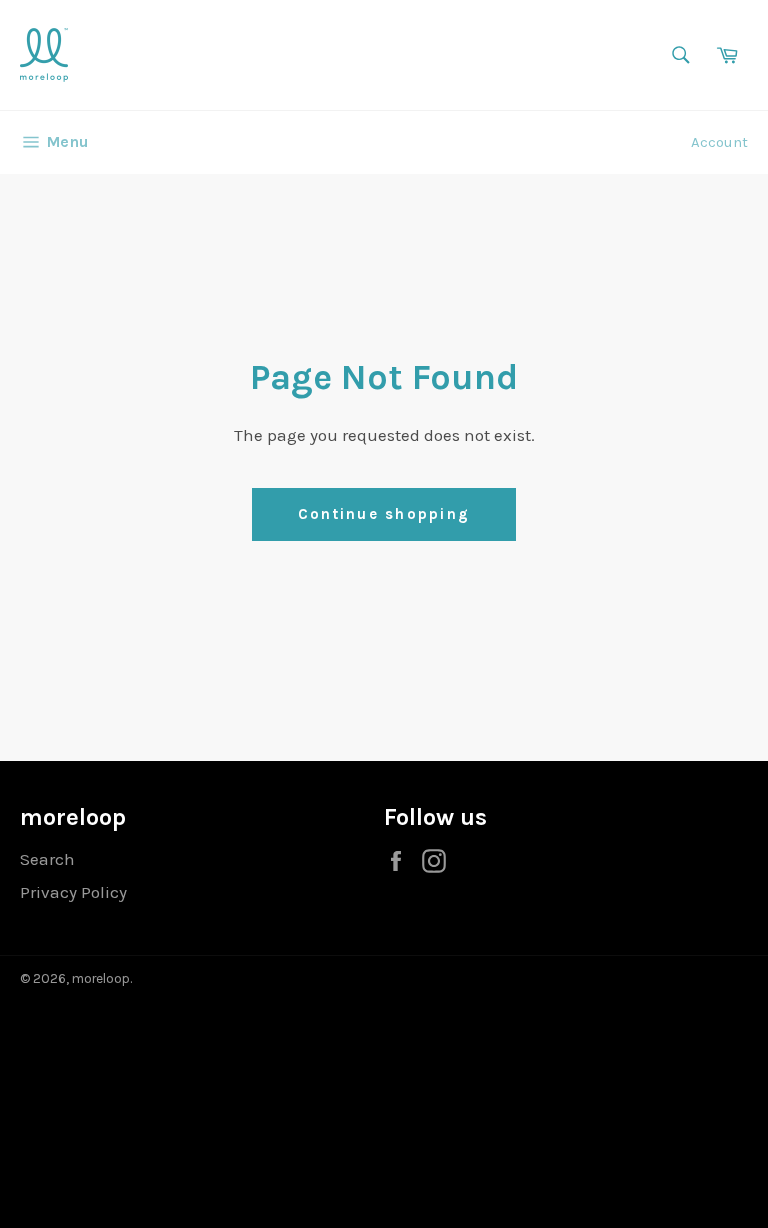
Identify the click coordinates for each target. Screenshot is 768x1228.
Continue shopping (384, 514)
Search (47, 859)
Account (719, 142)
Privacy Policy (73, 892)
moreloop (101, 978)
